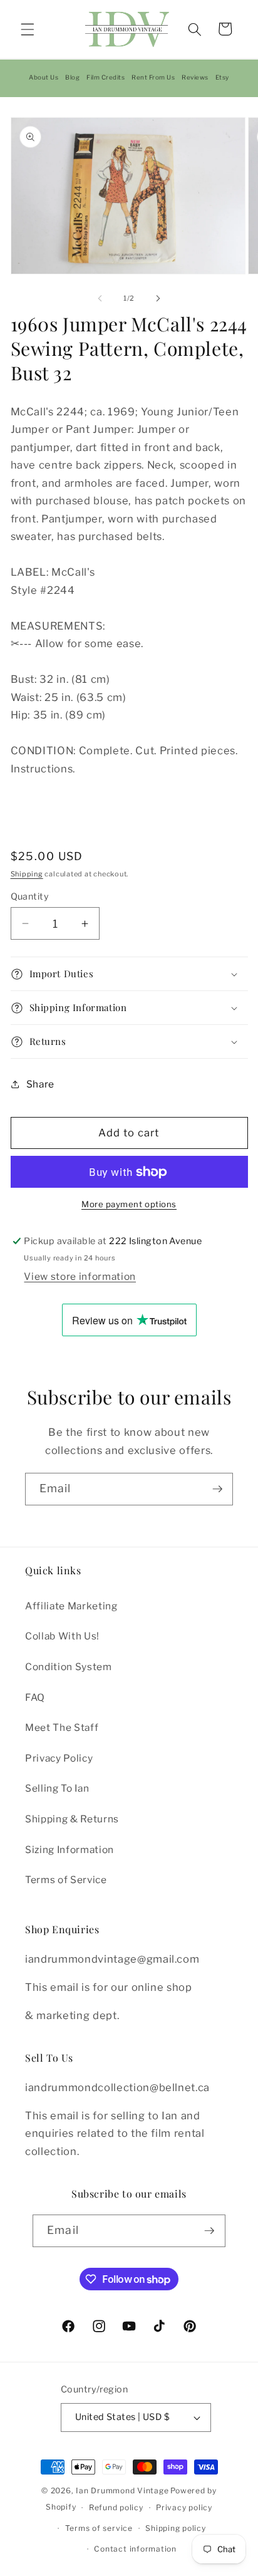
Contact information (135, 2549)
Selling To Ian (57, 1788)
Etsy (222, 77)
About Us (44, 77)
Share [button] (40, 1084)
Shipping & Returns (72, 1819)
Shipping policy (176, 2528)
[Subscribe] (217, 1489)
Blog (72, 77)
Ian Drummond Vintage (122, 2490)
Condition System (69, 1667)
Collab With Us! (62, 1636)
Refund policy (116, 2507)
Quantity (30, 896)
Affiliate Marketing (71, 1606)
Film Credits (106, 77)
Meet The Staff (62, 1727)
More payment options (129, 1204)
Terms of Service (66, 1880)
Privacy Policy (59, 1758)
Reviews (195, 77)
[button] (28, 29)
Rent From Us (153, 77)
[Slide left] (100, 298)
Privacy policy (184, 2507)
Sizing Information (70, 1850)
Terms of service (99, 2528)
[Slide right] (158, 298)
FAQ (35, 1697)
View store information (80, 1276)
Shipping (27, 874)
